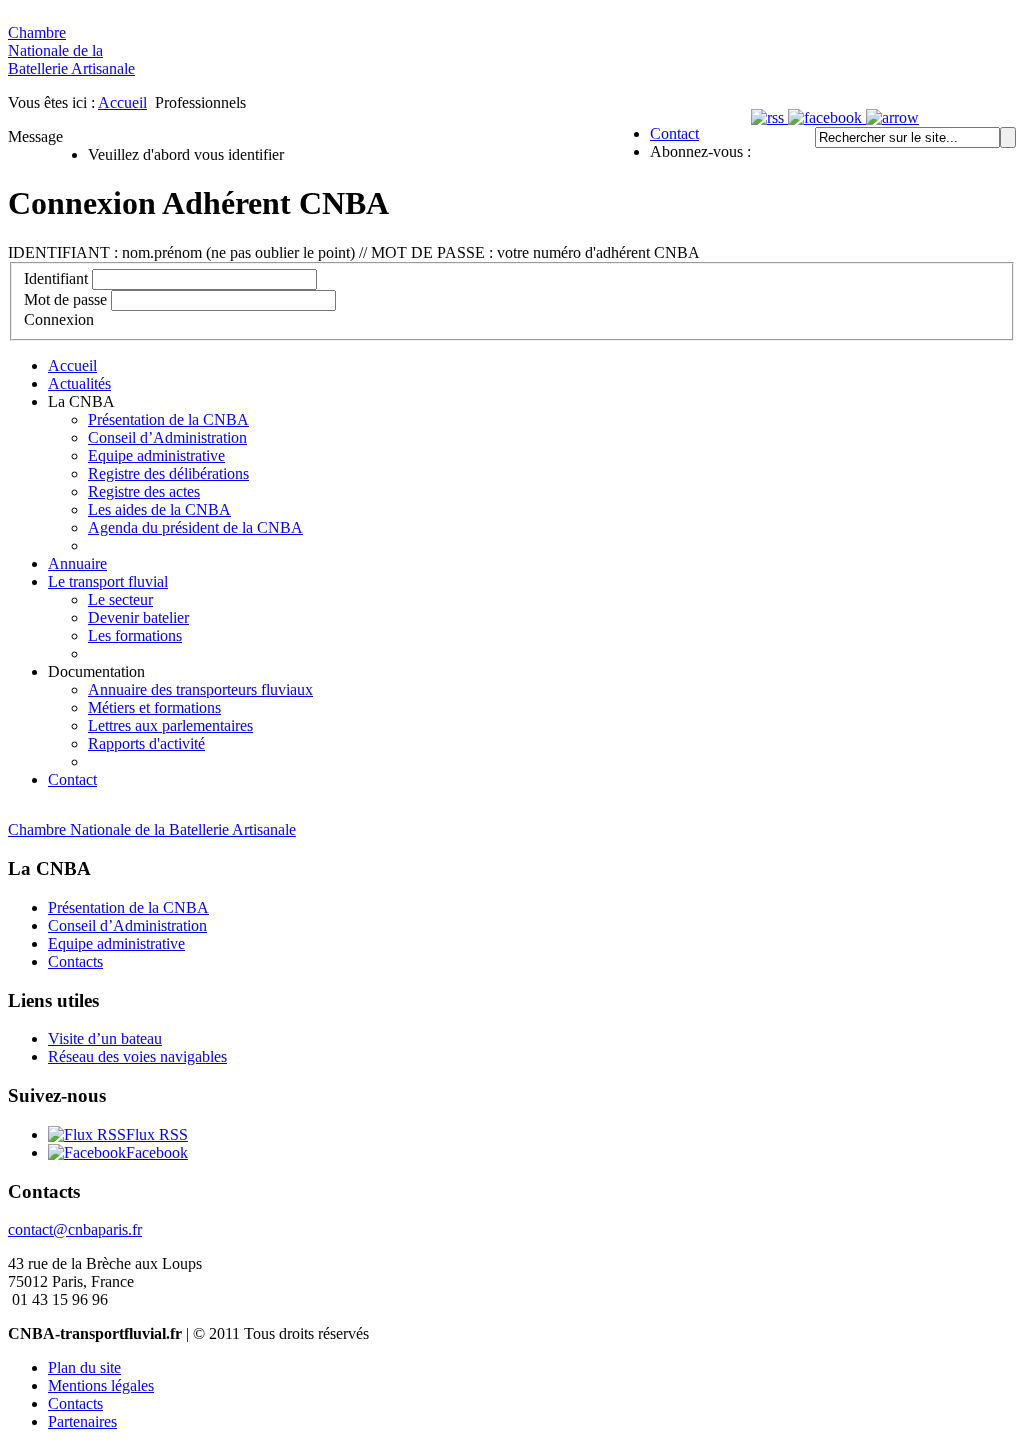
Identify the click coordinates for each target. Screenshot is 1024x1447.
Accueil (122, 102)
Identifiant (56, 278)
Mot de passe (65, 299)
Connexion (59, 319)
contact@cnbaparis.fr (75, 1229)
